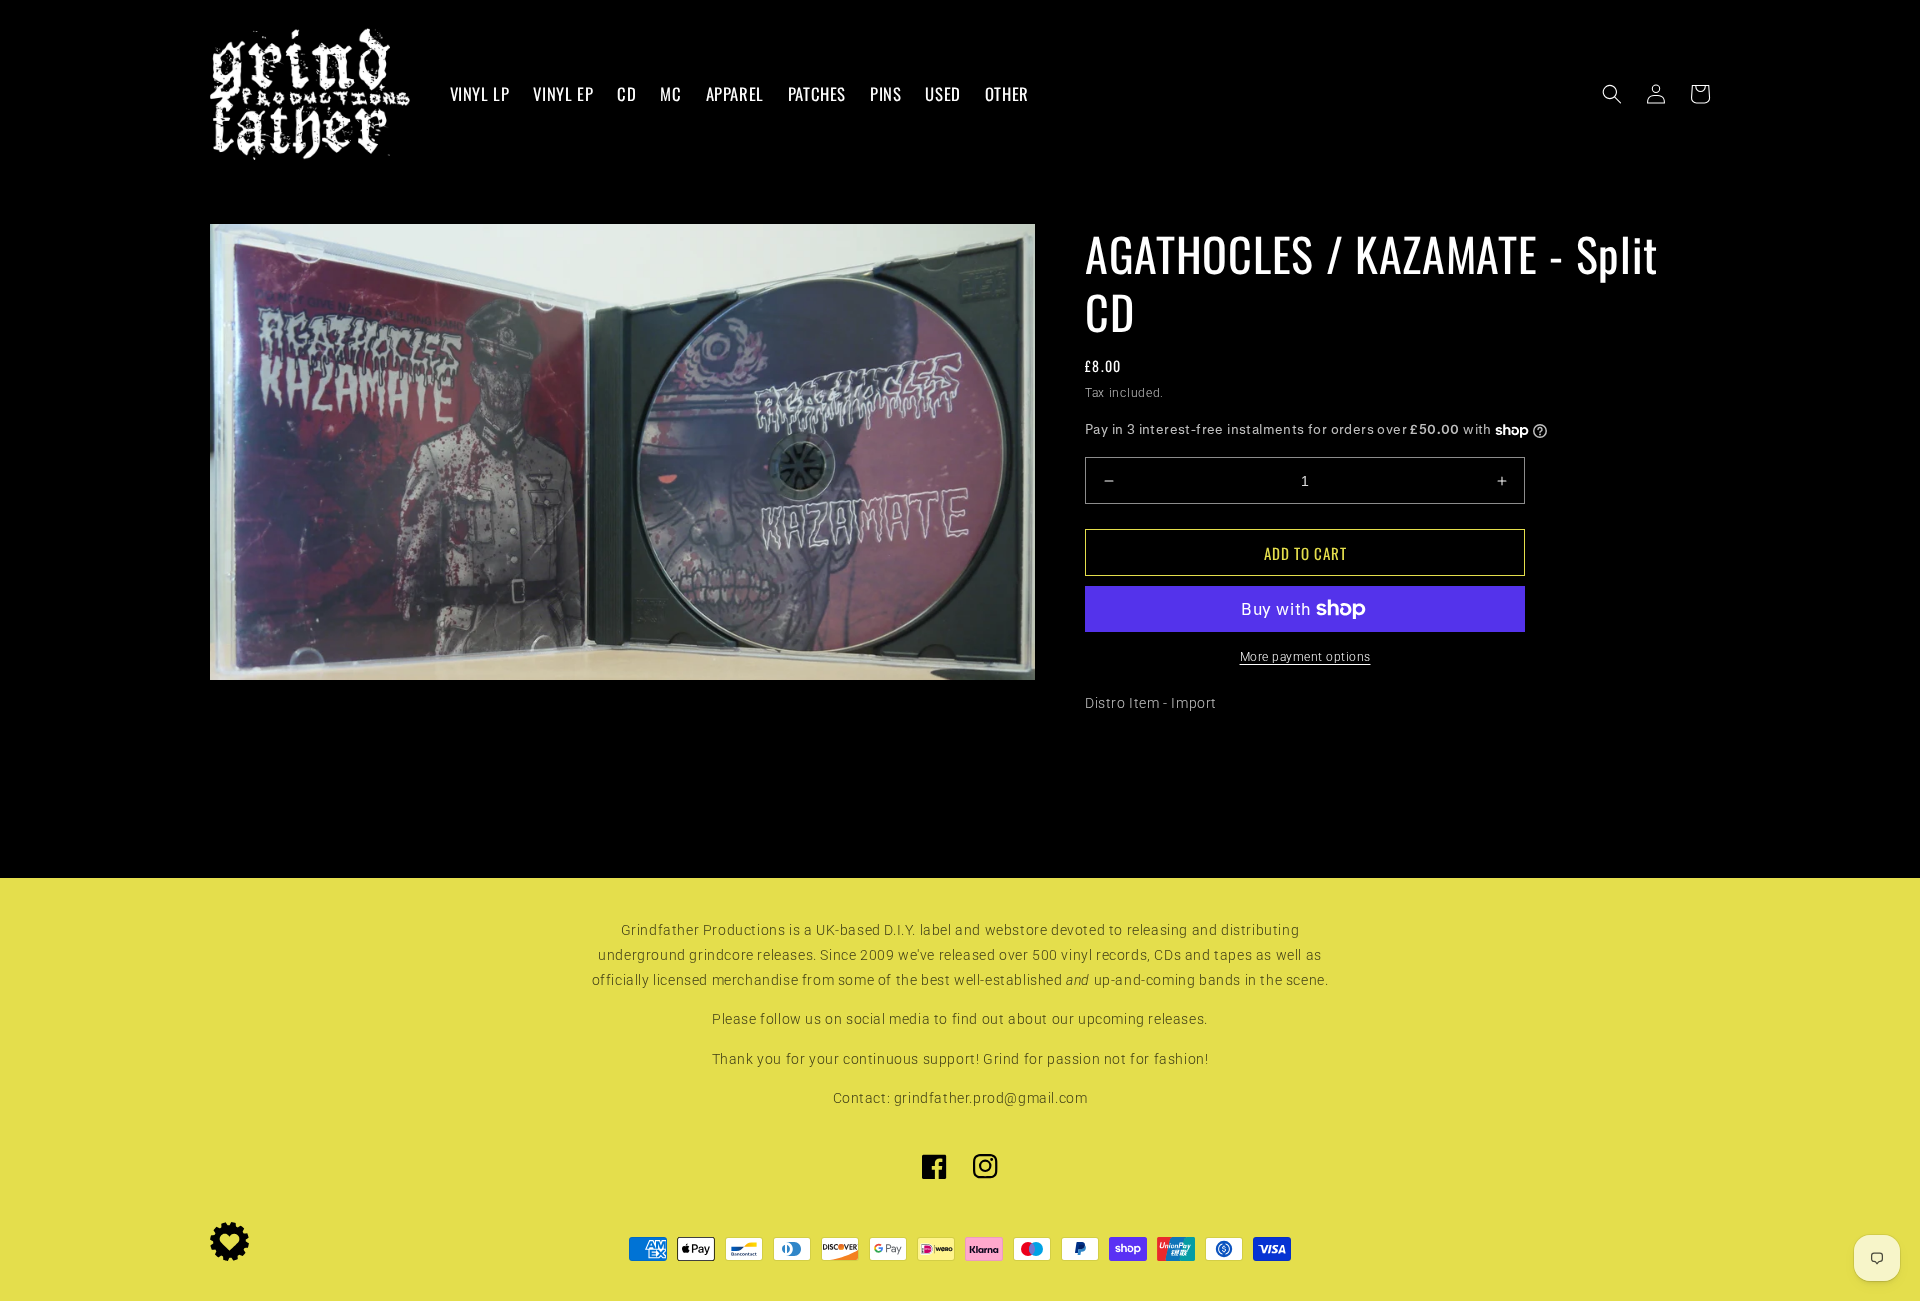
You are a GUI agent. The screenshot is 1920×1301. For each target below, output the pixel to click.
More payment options (1305, 657)
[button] (1612, 94)
